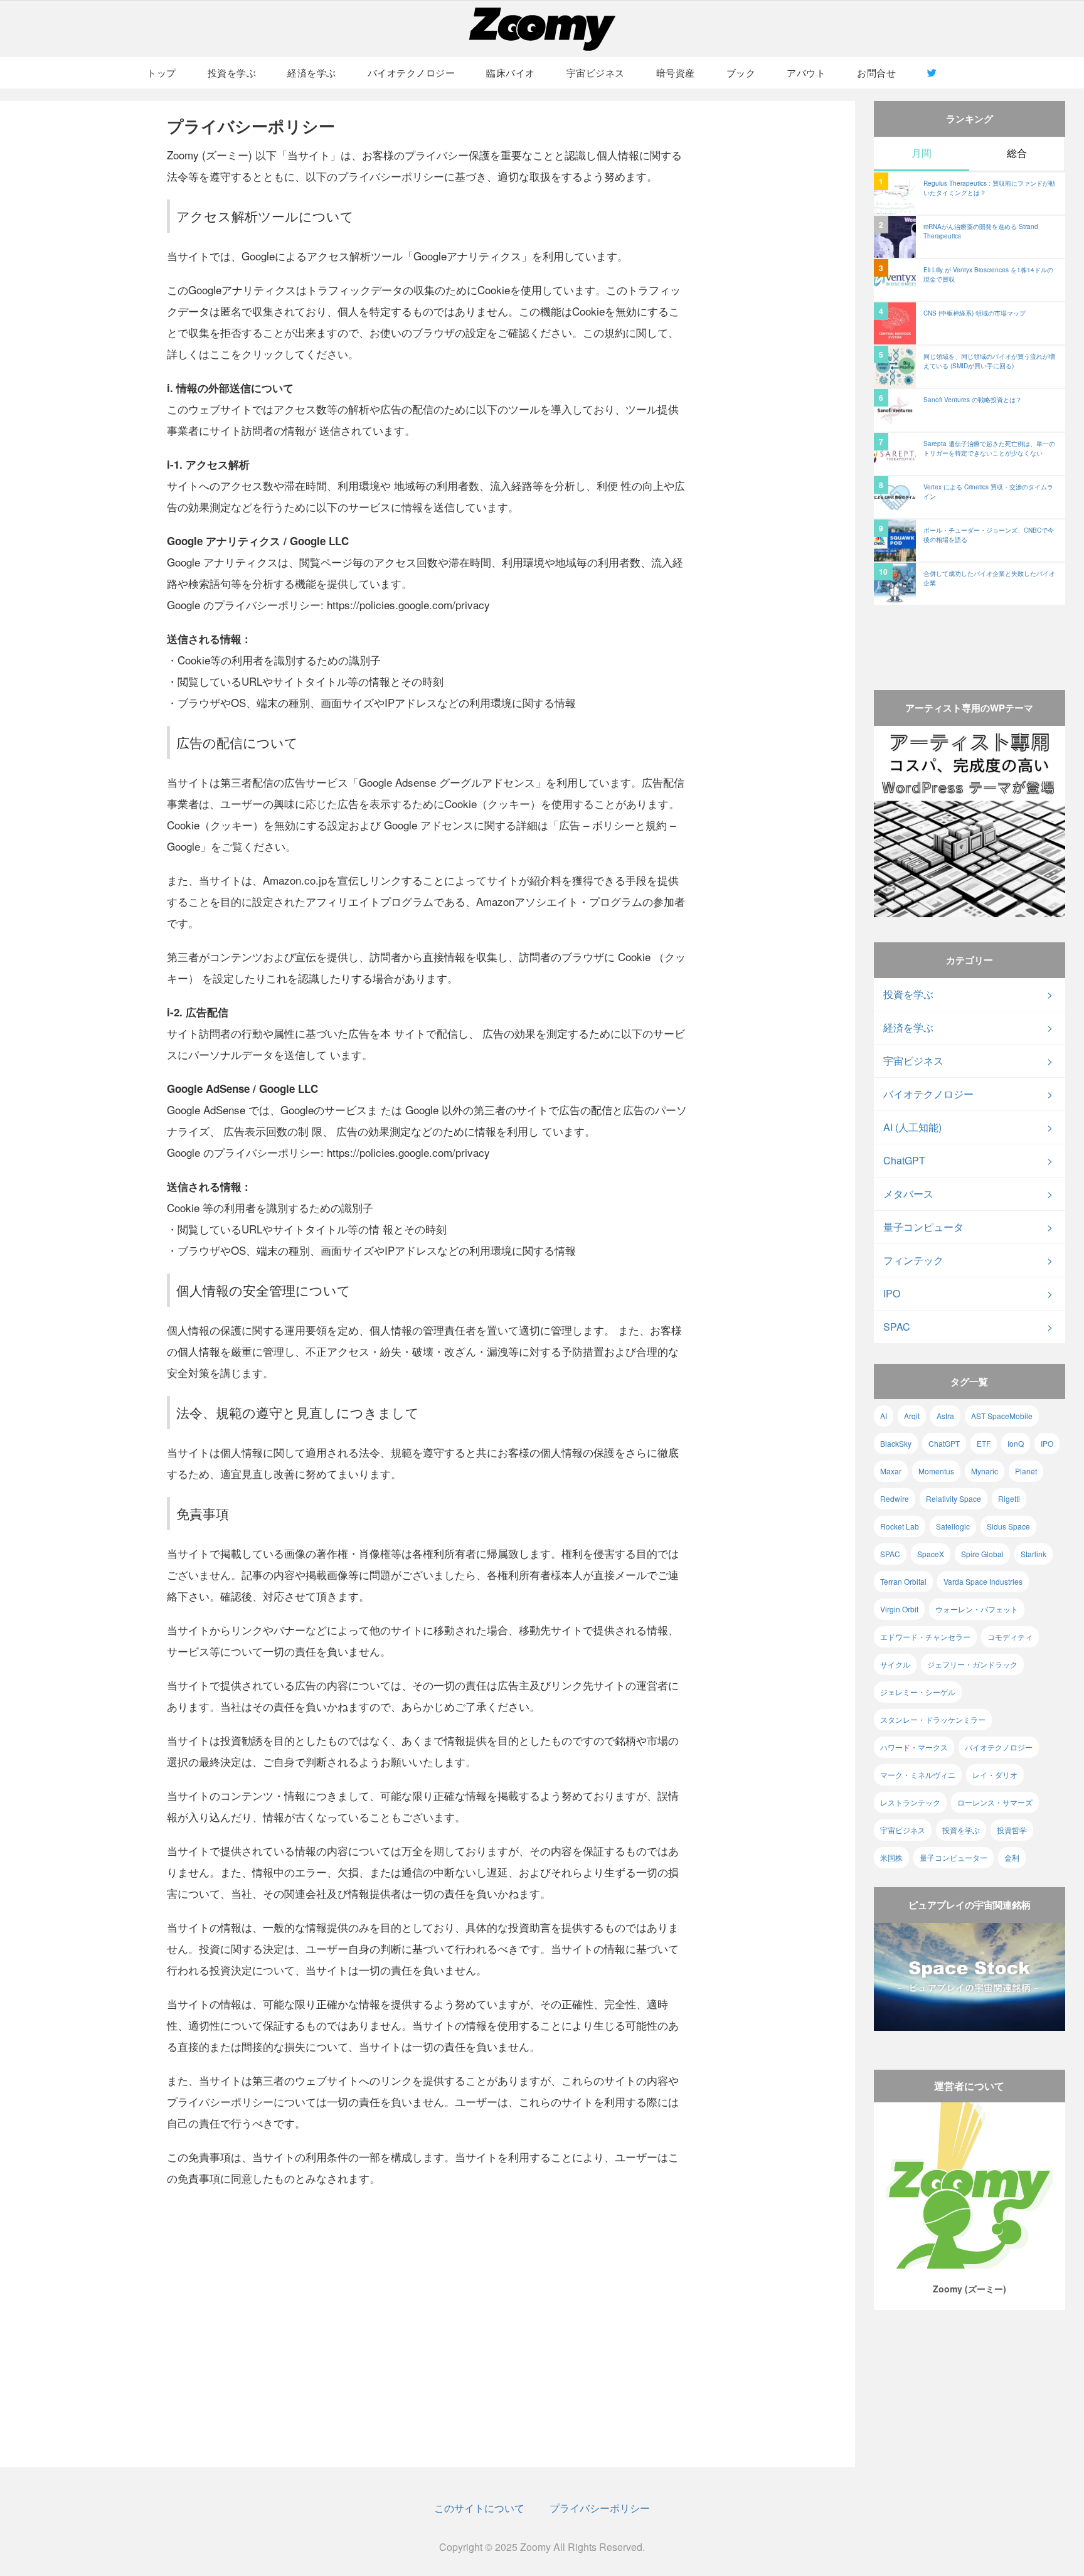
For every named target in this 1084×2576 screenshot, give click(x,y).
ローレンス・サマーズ (995, 1802)
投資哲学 (1012, 1830)
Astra (945, 1416)
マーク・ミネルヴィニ (918, 1775)
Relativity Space (954, 1498)
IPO (892, 1293)
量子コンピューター (954, 1857)
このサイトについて (479, 2508)
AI (884, 1416)
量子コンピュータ (923, 1227)
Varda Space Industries (983, 1581)
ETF (984, 1443)
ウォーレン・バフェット (977, 1609)
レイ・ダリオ (995, 1775)
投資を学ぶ (232, 72)
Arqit (912, 1416)
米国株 (891, 1857)
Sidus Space (1008, 1526)
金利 (1012, 1857)
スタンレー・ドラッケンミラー (933, 1719)
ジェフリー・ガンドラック (972, 1664)
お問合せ (876, 72)
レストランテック (910, 1802)
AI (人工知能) (912, 1127)
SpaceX (931, 1554)
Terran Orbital (903, 1581)
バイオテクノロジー (412, 72)
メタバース (908, 1194)
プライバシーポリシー (600, 2508)
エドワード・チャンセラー (925, 1637)
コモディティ (1010, 1637)
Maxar (891, 1471)
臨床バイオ (511, 72)
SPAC (897, 1327)
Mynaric (985, 1471)
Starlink (1034, 1554)
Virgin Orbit (899, 1609)
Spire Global (982, 1554)
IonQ (1016, 1443)
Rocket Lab (900, 1526)
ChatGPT (904, 1160)
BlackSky (896, 1443)
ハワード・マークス (914, 1747)
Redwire (895, 1498)
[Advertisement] (970, 636)
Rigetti (1009, 1498)
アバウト (806, 72)
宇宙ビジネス (596, 72)
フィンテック (913, 1260)
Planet (1026, 1471)
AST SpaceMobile (1002, 1416)
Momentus (936, 1471)
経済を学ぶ (312, 72)
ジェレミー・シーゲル (918, 1692)
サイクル (895, 1664)
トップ (162, 72)
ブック (741, 72)
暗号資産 (676, 72)
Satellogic (953, 1526)
